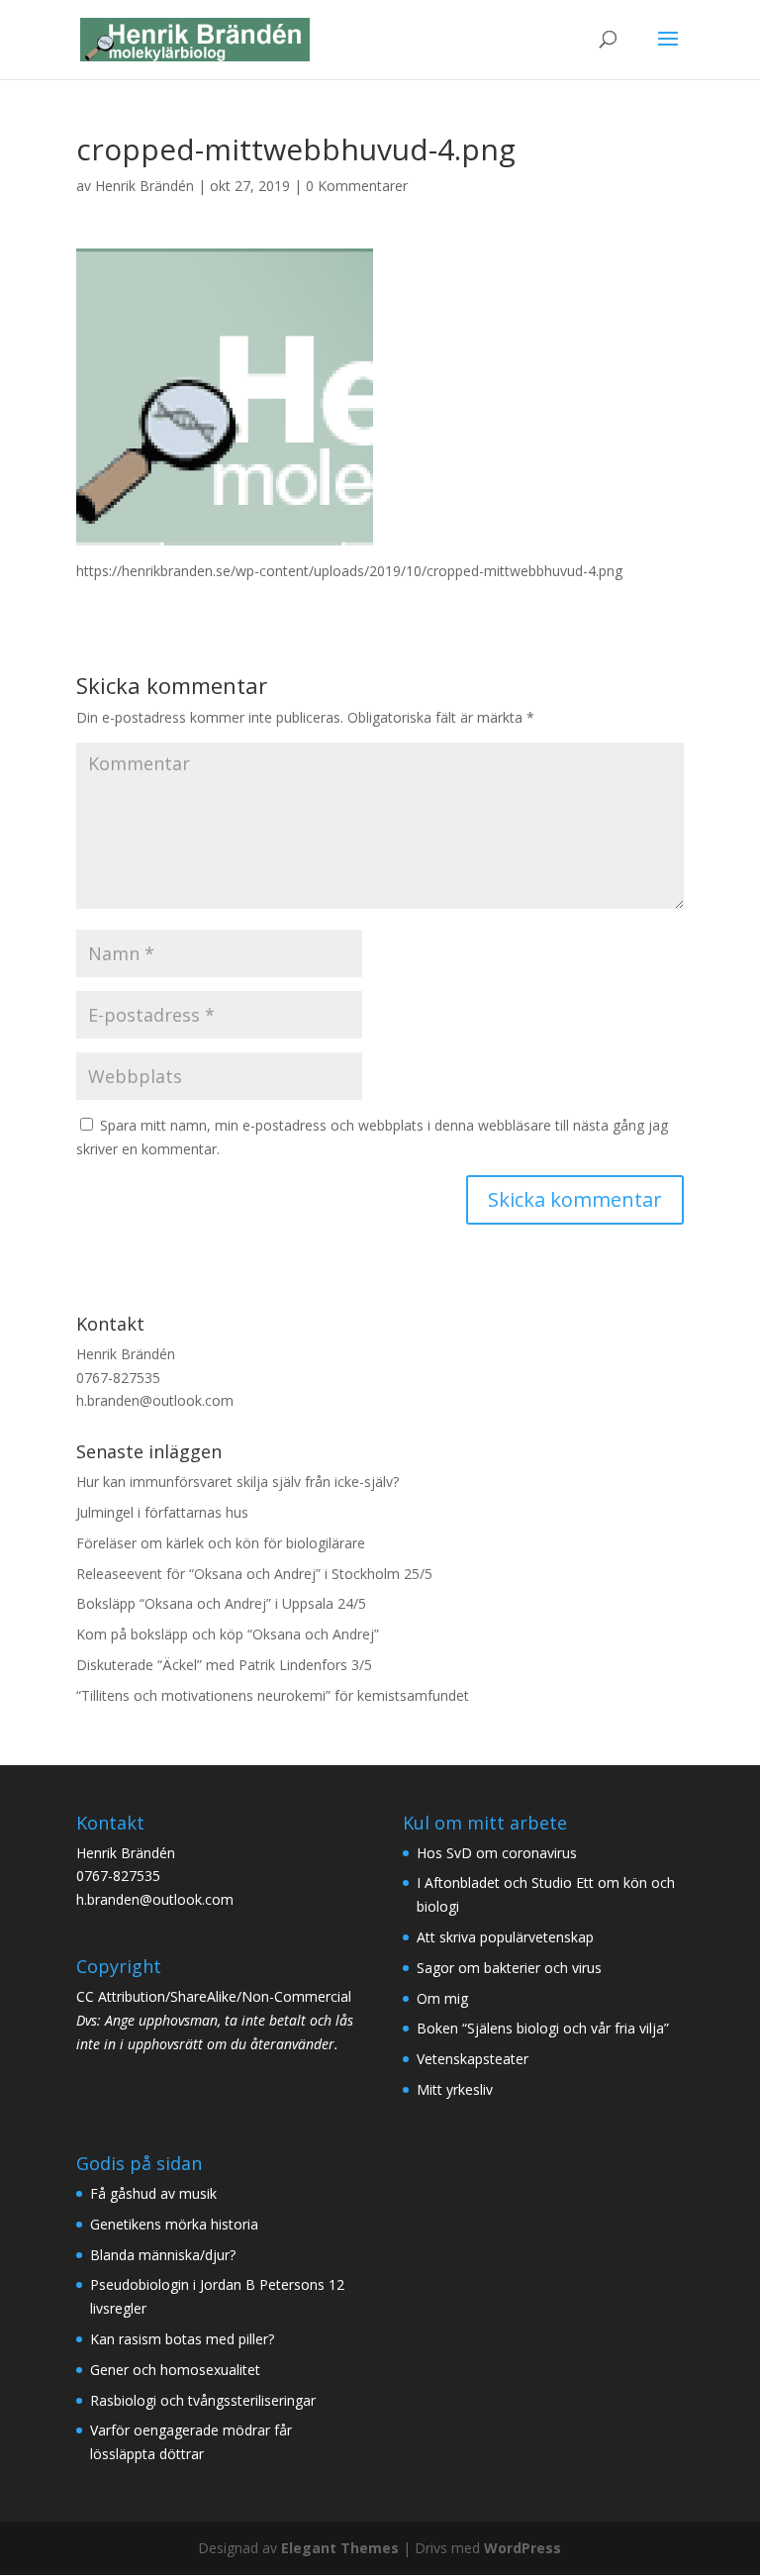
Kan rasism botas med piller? (182, 2339)
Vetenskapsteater (473, 2059)
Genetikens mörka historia (174, 2224)
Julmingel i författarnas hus (162, 1512)
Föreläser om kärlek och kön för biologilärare (221, 1543)
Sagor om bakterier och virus (509, 1968)
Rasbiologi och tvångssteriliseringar (203, 2400)
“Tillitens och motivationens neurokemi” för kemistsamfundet (273, 1695)
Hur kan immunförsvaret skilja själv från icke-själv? (237, 1482)
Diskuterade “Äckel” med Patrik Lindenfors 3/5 (224, 1665)
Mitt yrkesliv (455, 2089)
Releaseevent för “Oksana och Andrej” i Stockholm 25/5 (254, 1574)
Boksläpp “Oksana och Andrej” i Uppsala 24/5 (221, 1603)
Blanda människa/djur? (163, 2255)
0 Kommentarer (357, 186)
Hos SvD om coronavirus (497, 1853)
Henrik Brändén (144, 186)
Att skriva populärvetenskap (505, 1937)
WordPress (522, 2548)
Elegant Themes (340, 2548)
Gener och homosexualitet (175, 2370)
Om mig (442, 1998)
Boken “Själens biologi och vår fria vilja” (543, 2028)
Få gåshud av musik (153, 2193)
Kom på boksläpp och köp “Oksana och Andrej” (228, 1634)
